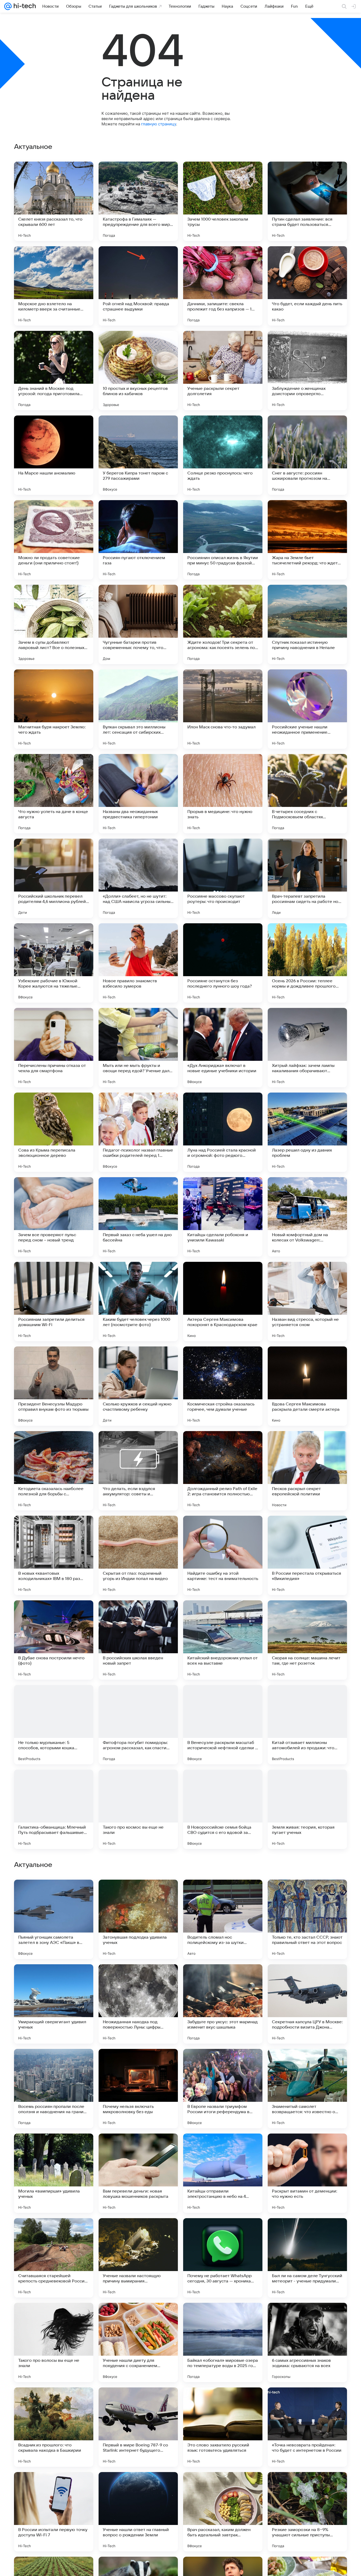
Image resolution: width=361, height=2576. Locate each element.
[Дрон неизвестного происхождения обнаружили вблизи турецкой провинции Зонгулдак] (54, 1979)
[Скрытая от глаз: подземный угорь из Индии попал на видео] (138, 1555)
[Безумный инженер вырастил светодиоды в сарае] (223, 1979)
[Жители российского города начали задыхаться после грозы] (307, 1979)
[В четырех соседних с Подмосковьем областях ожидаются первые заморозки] (307, 794)
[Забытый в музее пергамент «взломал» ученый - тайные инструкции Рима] (223, 2063)
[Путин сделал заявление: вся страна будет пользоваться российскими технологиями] (307, 201)
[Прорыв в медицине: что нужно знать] (223, 794)
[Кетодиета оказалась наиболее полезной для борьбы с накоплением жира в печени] (54, 1471)
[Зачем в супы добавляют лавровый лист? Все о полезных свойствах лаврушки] (54, 624)
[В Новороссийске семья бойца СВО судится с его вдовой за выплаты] (223, 1809)
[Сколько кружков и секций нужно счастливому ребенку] (138, 1386)
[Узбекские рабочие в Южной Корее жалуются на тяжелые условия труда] (54, 963)
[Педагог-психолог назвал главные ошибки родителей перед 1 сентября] (138, 1132)
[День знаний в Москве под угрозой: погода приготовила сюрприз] (54, 371)
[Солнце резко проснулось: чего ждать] (223, 455)
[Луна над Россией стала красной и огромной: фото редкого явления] (223, 1132)
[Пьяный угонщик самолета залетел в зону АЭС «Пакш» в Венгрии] (54, 2258)
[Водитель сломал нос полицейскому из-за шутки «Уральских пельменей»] (223, 2258)
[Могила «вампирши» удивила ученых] (54, 2512)
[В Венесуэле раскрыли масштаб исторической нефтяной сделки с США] (223, 1725)
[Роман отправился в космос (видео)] (54, 2148)
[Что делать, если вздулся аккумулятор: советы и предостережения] (138, 1471)
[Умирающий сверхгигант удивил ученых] (54, 2342)
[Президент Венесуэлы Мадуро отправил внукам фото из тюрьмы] (54, 1386)
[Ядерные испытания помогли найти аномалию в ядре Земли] (138, 2063)
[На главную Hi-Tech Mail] (24, 6)
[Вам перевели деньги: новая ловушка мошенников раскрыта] (138, 2512)
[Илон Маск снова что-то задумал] (223, 709)
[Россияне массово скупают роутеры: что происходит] (223, 878)
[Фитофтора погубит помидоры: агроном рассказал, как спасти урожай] (138, 1725)
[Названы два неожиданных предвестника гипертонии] (138, 794)
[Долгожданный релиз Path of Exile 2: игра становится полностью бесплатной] (223, 1471)
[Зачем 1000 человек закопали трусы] (223, 201)
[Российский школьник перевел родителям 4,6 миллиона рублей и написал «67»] (54, 878)
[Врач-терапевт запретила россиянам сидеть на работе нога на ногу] (307, 878)
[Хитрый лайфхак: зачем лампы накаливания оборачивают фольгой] (307, 1048)
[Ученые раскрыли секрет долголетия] (223, 371)
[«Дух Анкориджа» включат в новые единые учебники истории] (223, 1048)
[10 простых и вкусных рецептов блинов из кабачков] (138, 371)
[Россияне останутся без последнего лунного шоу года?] (223, 963)
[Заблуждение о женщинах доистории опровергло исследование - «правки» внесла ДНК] (307, 371)
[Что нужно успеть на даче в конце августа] (54, 794)
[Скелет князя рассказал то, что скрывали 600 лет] (54, 201)
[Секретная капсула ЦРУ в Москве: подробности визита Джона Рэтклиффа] (307, 2342)
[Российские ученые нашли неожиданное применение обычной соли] (307, 709)
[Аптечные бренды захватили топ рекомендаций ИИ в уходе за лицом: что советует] (223, 2148)
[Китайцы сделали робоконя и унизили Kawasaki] (223, 1217)
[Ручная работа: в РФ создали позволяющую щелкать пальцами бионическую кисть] (307, 2148)
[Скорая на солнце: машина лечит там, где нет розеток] (307, 1640)
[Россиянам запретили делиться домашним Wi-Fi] (54, 1301)
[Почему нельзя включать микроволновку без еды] (138, 2427)
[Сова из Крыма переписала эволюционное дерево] (54, 1132)
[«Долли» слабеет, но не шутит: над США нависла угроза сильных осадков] (138, 878)
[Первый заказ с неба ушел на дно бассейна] (138, 1217)
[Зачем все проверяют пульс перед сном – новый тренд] (54, 1217)
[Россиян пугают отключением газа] (138, 540)
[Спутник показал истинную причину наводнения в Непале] (307, 624)
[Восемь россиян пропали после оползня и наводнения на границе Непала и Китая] (54, 2427)
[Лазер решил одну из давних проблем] (307, 1132)
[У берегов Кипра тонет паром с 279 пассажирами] (138, 455)
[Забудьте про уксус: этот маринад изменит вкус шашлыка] (223, 2342)
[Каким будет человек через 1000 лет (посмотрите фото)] (138, 1301)
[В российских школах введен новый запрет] (138, 1640)
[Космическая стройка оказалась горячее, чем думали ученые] (223, 1386)
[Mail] (8, 6)
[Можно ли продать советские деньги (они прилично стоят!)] (54, 540)
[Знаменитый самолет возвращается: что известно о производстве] (307, 2427)
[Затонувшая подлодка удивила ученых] (138, 2258)
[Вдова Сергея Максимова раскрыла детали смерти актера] (307, 1386)
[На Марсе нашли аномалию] (54, 455)
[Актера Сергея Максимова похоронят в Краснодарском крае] (223, 1301)
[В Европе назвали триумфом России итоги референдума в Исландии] (223, 2427)
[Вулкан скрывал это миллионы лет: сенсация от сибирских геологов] (138, 709)
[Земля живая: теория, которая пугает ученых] (307, 1809)
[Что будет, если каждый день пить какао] (307, 286)
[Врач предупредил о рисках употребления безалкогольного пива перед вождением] (138, 1894)
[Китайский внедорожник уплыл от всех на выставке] (223, 1640)
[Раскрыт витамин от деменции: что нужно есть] (307, 2512)
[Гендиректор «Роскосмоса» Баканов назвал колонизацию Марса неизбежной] (54, 1894)
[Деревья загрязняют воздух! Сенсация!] (138, 2148)
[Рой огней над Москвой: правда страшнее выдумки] (138, 286)
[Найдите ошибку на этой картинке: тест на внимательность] (223, 1555)
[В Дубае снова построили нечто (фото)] (54, 1640)
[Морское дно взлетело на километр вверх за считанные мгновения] (54, 286)
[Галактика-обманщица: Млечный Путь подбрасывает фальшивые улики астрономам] (54, 1809)
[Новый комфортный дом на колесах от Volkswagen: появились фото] (307, 1217)
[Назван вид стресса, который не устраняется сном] (307, 1301)
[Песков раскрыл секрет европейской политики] (307, 1471)
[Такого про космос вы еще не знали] (138, 1809)
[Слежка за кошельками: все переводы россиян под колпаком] (138, 1979)
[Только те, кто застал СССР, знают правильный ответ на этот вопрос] (307, 2258)
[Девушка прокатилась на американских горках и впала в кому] (307, 2063)
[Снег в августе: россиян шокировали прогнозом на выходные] (307, 455)
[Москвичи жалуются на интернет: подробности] (54, 2063)
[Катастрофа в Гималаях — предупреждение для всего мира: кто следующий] (138, 201)
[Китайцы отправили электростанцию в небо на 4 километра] (223, 2512)
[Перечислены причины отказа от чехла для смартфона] (54, 1048)
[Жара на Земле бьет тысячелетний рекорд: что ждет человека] (307, 540)
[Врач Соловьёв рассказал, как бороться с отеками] (223, 1894)
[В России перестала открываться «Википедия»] (307, 1555)
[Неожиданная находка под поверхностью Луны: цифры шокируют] (138, 2342)
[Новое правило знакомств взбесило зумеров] (138, 963)
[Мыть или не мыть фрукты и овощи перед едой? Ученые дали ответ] (138, 1048)
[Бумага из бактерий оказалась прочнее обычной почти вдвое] (307, 1894)
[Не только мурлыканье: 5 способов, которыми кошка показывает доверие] (54, 1725)
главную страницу (159, 124)
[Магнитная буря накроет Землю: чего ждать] (54, 709)
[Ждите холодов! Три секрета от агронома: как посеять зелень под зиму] (223, 624)
